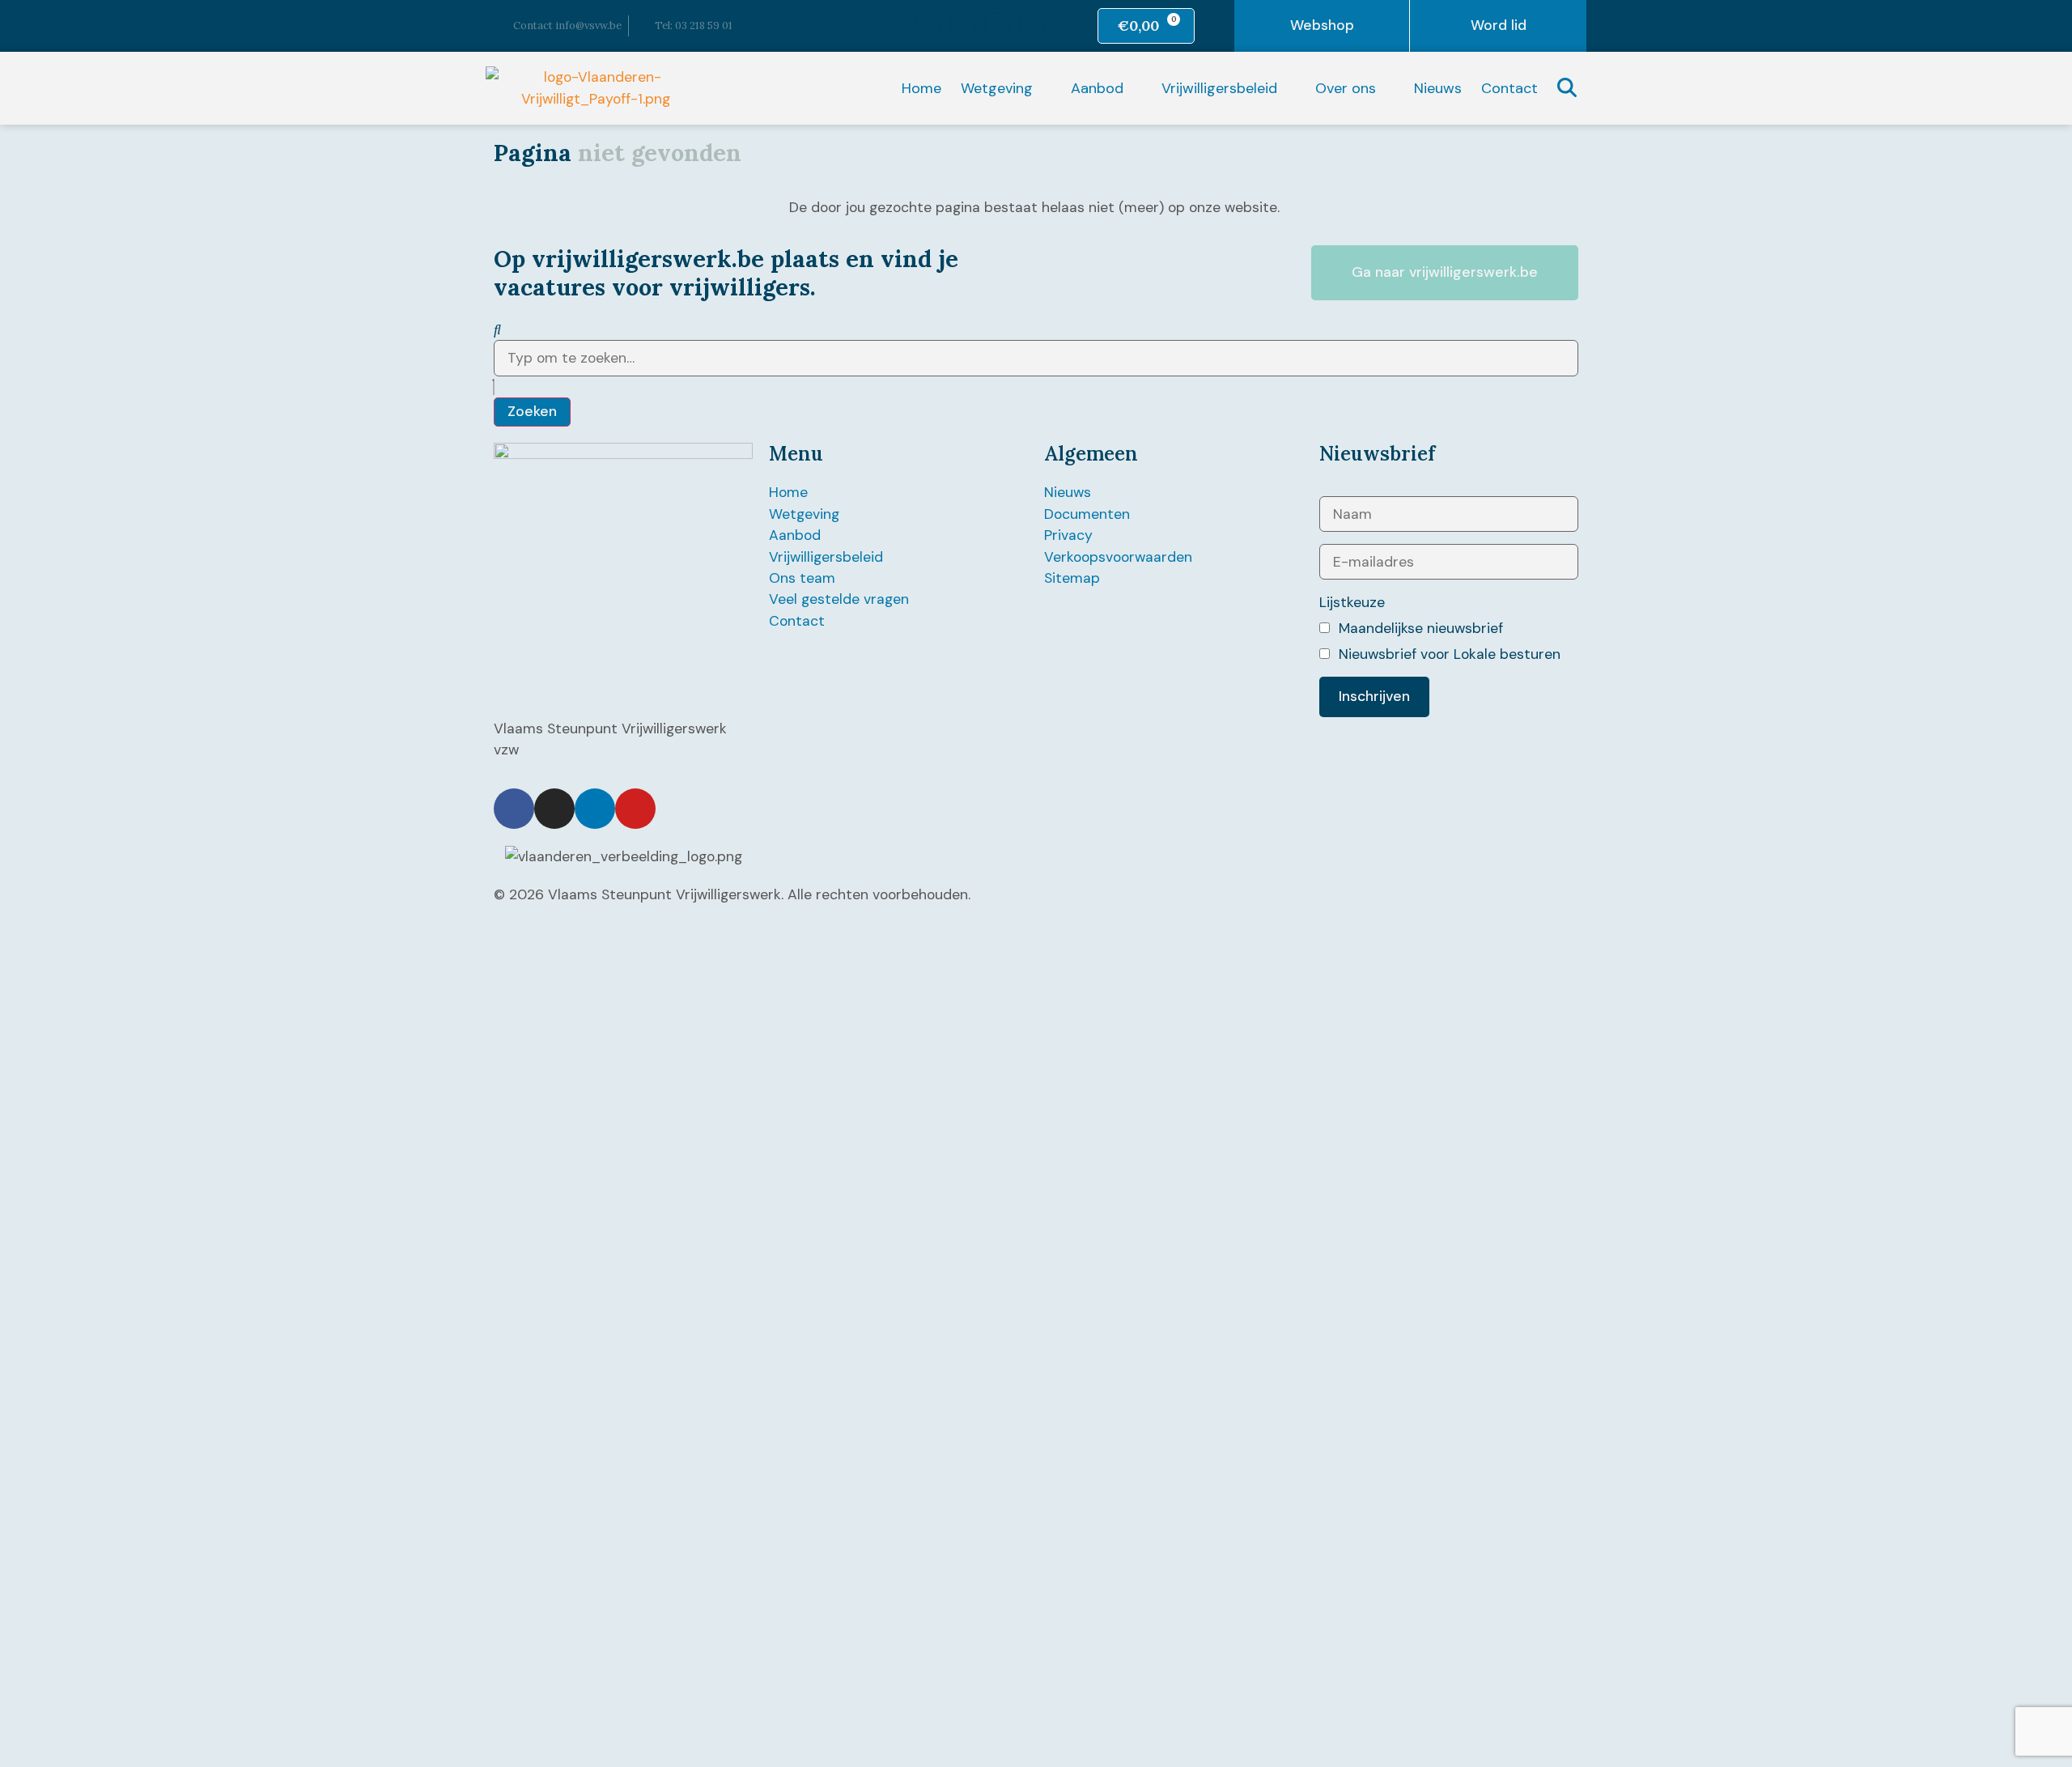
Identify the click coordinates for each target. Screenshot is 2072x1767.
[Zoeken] (497, 329)
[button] (1006, 88)
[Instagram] (962, 25)
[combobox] (1036, 358)
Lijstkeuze (1352, 602)
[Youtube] (1032, 25)
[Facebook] (927, 25)
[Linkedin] (997, 25)
